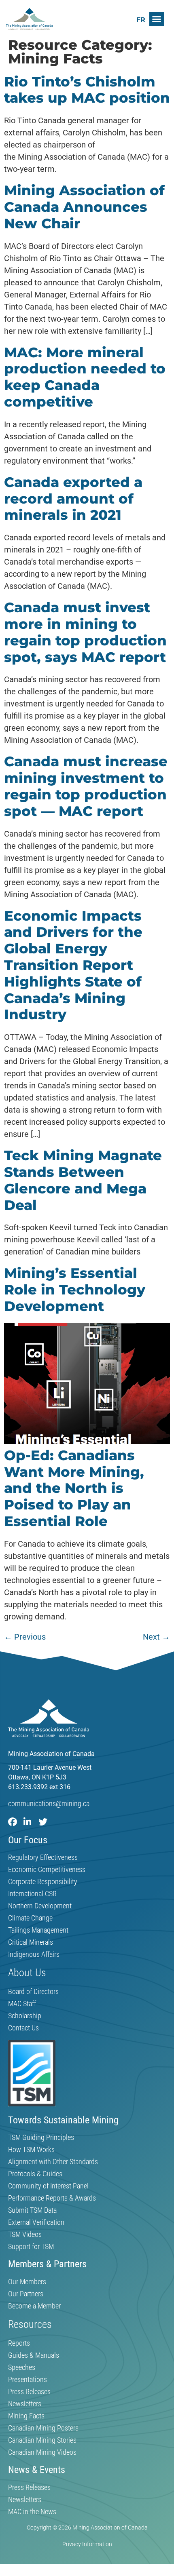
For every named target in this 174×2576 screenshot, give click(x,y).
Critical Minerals (31, 1942)
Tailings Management (38, 1930)
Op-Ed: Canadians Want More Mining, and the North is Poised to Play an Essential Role (74, 1488)
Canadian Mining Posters (43, 2428)
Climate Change (30, 1918)
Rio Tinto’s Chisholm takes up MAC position (87, 90)
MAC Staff (22, 2004)
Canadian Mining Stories (42, 2440)
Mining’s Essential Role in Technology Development (75, 1290)
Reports (19, 2343)
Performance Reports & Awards (52, 2198)
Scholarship (25, 2016)
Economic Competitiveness (47, 1870)
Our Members (27, 2282)
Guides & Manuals (34, 2355)
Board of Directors (33, 1992)
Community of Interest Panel (48, 2186)
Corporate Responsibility (43, 1882)
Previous (25, 1637)
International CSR (32, 1894)
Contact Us (23, 2028)
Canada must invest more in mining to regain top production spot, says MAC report (85, 632)
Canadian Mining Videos (42, 2452)
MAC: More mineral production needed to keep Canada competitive (85, 377)
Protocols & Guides (35, 2174)
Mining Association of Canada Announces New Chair (84, 207)
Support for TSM (31, 2247)
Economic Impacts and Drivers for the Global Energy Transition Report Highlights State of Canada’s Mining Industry (73, 965)
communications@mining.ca (49, 1803)
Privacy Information (87, 2544)
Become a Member (34, 2306)
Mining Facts (26, 2416)
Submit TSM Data (32, 2210)
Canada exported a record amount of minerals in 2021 (73, 499)
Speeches (22, 2367)
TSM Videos (25, 2235)
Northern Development (40, 1906)
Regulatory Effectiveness (43, 1857)
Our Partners (26, 2294)
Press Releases (29, 2392)
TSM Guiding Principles (41, 2138)
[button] (157, 19)
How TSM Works (31, 2150)
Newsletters (25, 2404)
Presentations (28, 2380)
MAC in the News (32, 2512)
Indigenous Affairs (34, 1954)
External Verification (36, 2222)
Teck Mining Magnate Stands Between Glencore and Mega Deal (83, 1180)
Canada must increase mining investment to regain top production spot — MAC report (86, 786)
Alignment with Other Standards (53, 2162)
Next (156, 1637)
